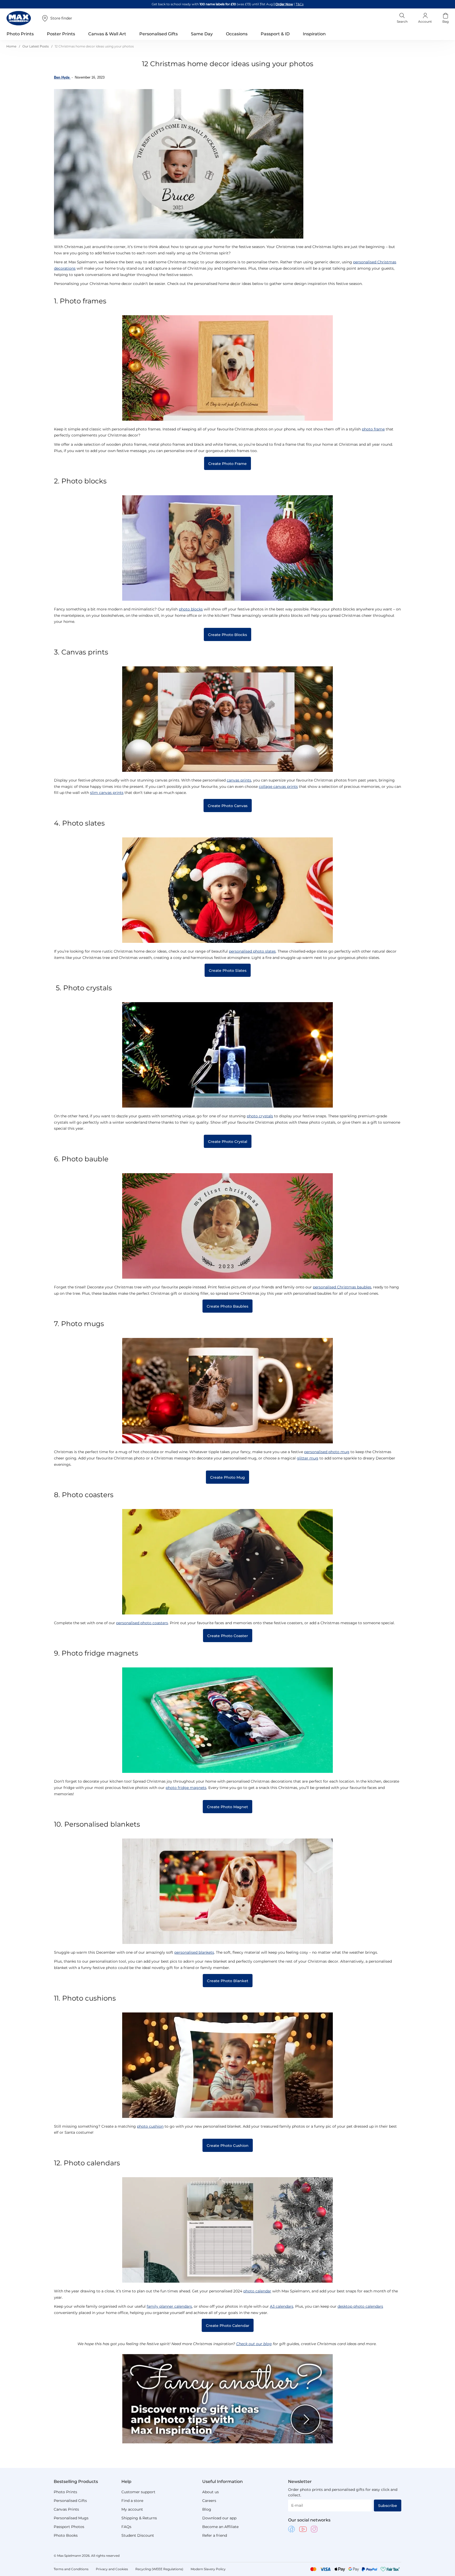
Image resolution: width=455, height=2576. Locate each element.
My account (132, 2509)
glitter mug (308, 1458)
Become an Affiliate (220, 2527)
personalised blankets (194, 1952)
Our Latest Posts (36, 46)
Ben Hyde (62, 77)
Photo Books (66, 2535)
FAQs (126, 2527)
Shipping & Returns (139, 2518)
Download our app (219, 2518)
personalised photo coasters (142, 1623)
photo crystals (260, 1116)
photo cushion (150, 2126)
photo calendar (257, 2291)
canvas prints (239, 780)
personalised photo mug (327, 1452)
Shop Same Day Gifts (283, 4)
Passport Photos (69, 2527)
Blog (207, 2509)
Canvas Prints (66, 2509)
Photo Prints (65, 2492)
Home (12, 46)
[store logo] (19, 18)
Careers (209, 2501)
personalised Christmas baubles (342, 1287)
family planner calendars (169, 2306)
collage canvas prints (278, 787)
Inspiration (314, 34)
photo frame (373, 429)
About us (211, 2492)
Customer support (138, 2492)
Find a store (132, 2501)
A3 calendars (282, 2306)
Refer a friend (215, 2535)
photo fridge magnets (186, 1788)
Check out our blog (254, 2344)
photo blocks (191, 609)
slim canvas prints (107, 793)
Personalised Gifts (70, 2501)
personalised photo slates (252, 951)
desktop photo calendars (360, 2306)
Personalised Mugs (71, 2518)
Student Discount (138, 2535)
